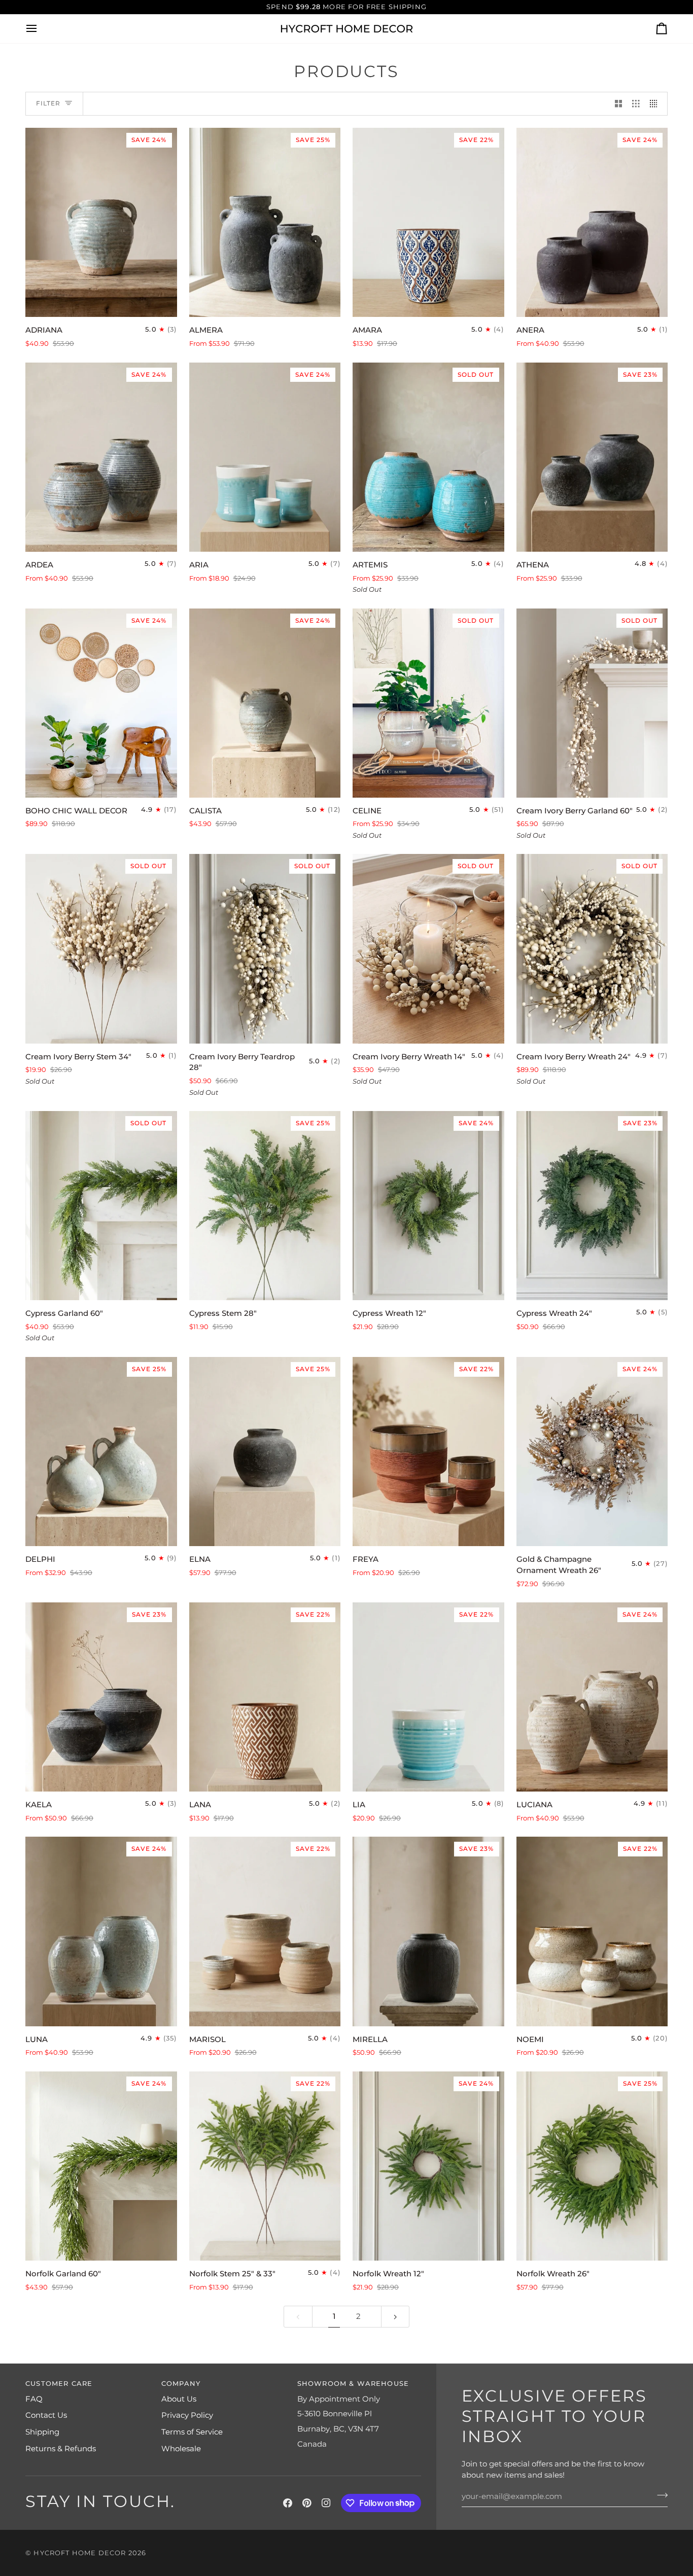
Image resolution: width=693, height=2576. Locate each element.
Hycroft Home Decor (80, 2553)
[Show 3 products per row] (636, 104)
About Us (179, 2399)
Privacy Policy (187, 2415)
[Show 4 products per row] (656, 104)
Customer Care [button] (59, 2383)
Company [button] (181, 2383)
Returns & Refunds (61, 2449)
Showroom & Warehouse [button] (353, 2383)
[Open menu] (41, 29)
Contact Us (46, 2415)
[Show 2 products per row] (619, 104)
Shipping (42, 2432)
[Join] (659, 2495)
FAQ (34, 2399)
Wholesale (181, 2449)
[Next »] (395, 2317)
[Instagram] (326, 2503)
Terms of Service (192, 2432)
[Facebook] (288, 2503)
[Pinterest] (307, 2503)
